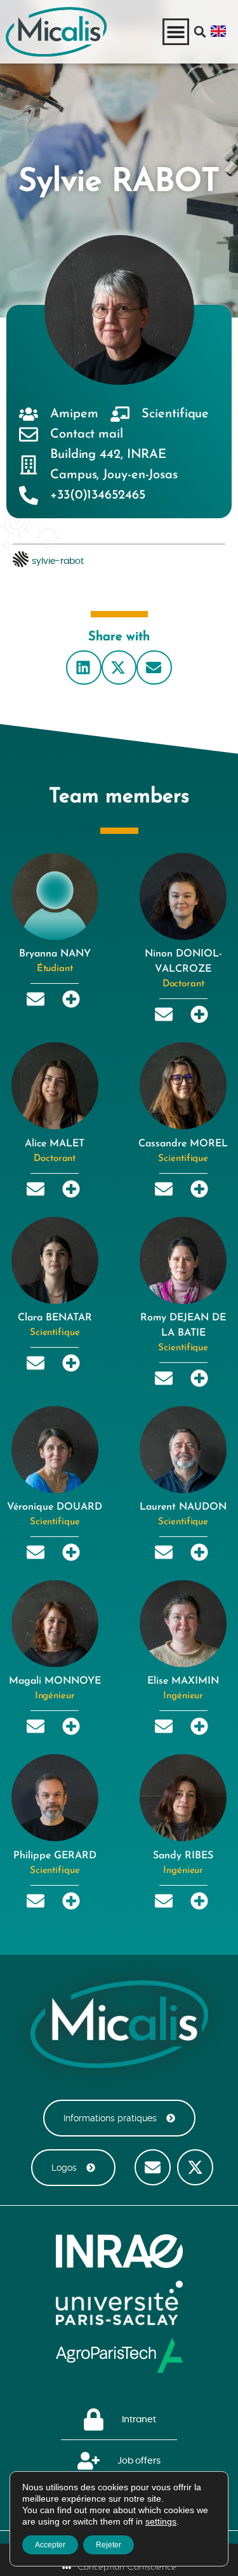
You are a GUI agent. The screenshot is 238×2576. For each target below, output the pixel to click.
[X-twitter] (195, 2167)
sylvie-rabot (58, 561)
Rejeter (109, 2545)
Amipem (74, 414)
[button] (200, 32)
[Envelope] (153, 2167)
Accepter (50, 2545)
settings (161, 2521)
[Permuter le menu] (176, 32)
